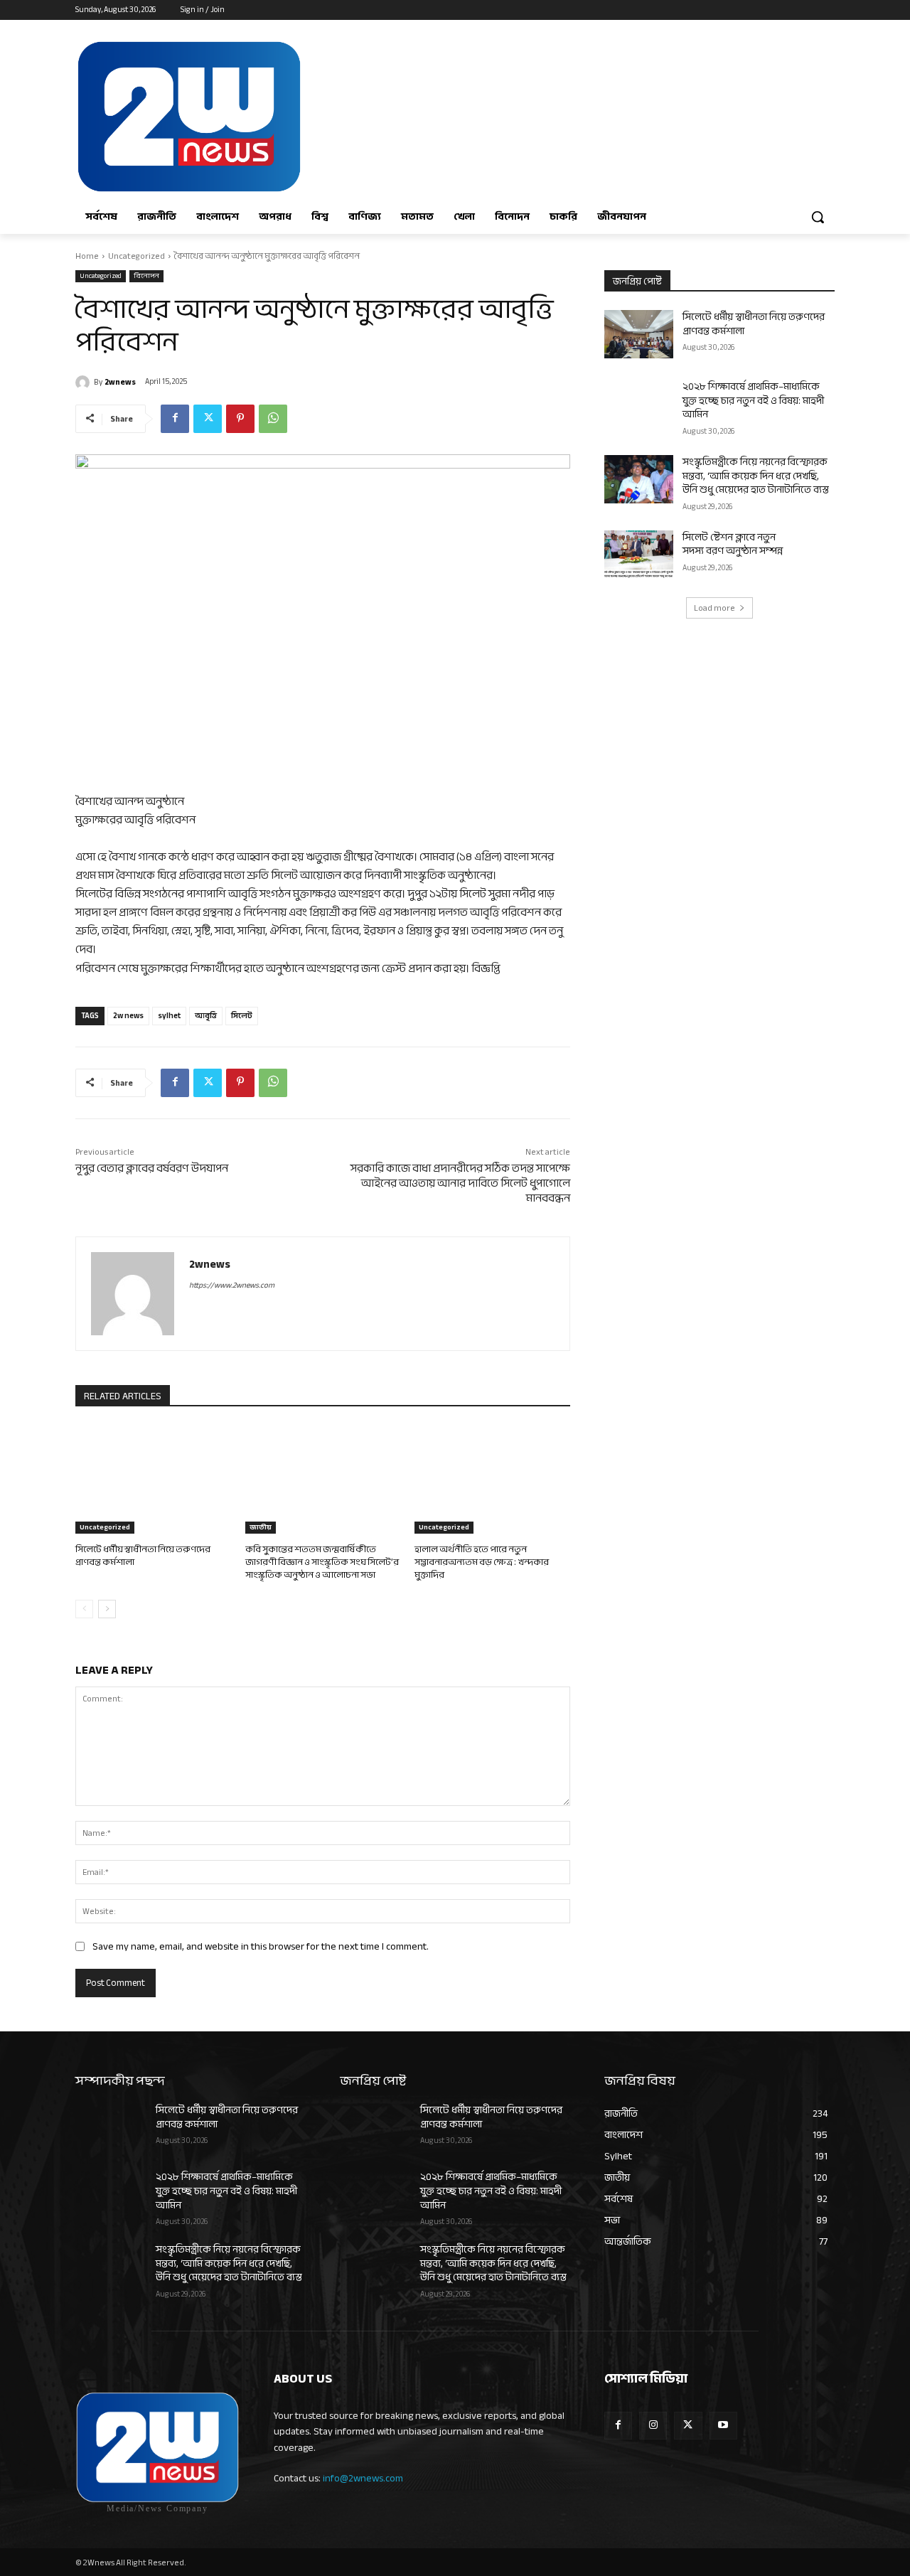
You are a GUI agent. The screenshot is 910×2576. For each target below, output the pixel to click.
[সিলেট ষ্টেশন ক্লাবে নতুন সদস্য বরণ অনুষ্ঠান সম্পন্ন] (639, 555)
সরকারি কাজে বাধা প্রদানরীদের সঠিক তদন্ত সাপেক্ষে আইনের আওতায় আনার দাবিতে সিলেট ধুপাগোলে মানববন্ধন (460, 1183)
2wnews (120, 382)
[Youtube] (723, 2426)
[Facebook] (175, 419)
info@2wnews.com (363, 2478)
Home (87, 256)
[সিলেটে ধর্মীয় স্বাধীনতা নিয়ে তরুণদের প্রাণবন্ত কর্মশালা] (153, 1479)
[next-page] (107, 1609)
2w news (128, 1016)
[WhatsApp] (273, 419)
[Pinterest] (240, 419)
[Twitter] (208, 419)
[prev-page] (84, 1609)
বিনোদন (146, 276)
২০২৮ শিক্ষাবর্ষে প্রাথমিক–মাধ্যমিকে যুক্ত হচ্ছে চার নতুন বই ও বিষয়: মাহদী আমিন (753, 400)
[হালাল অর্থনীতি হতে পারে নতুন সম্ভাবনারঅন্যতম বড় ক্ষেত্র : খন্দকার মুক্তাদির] (492, 1479)
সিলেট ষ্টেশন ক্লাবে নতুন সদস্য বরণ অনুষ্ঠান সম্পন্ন (733, 544)
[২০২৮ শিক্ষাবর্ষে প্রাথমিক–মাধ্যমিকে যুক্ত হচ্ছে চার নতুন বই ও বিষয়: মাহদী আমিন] (639, 404)
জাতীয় (261, 1528)
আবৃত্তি (206, 1016)
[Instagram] (653, 2426)
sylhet (169, 1016)
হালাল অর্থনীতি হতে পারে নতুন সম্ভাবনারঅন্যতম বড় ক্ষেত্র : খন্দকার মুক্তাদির (482, 1562)
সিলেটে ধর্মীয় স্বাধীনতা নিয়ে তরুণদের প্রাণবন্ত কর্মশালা (143, 1556)
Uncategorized (136, 256)
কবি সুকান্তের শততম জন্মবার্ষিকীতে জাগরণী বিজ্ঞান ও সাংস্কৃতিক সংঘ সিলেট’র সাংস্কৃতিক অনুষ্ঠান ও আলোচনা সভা (322, 1562)
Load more (714, 608)
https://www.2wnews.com (232, 1285)
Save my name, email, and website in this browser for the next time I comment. (261, 1946)
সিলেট (242, 1016)
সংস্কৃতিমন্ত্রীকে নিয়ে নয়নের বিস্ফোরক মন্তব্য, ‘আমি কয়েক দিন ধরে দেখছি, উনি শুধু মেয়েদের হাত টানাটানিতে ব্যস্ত (756, 476)
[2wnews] (85, 383)
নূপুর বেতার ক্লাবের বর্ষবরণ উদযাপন (152, 1168)
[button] (818, 217)
